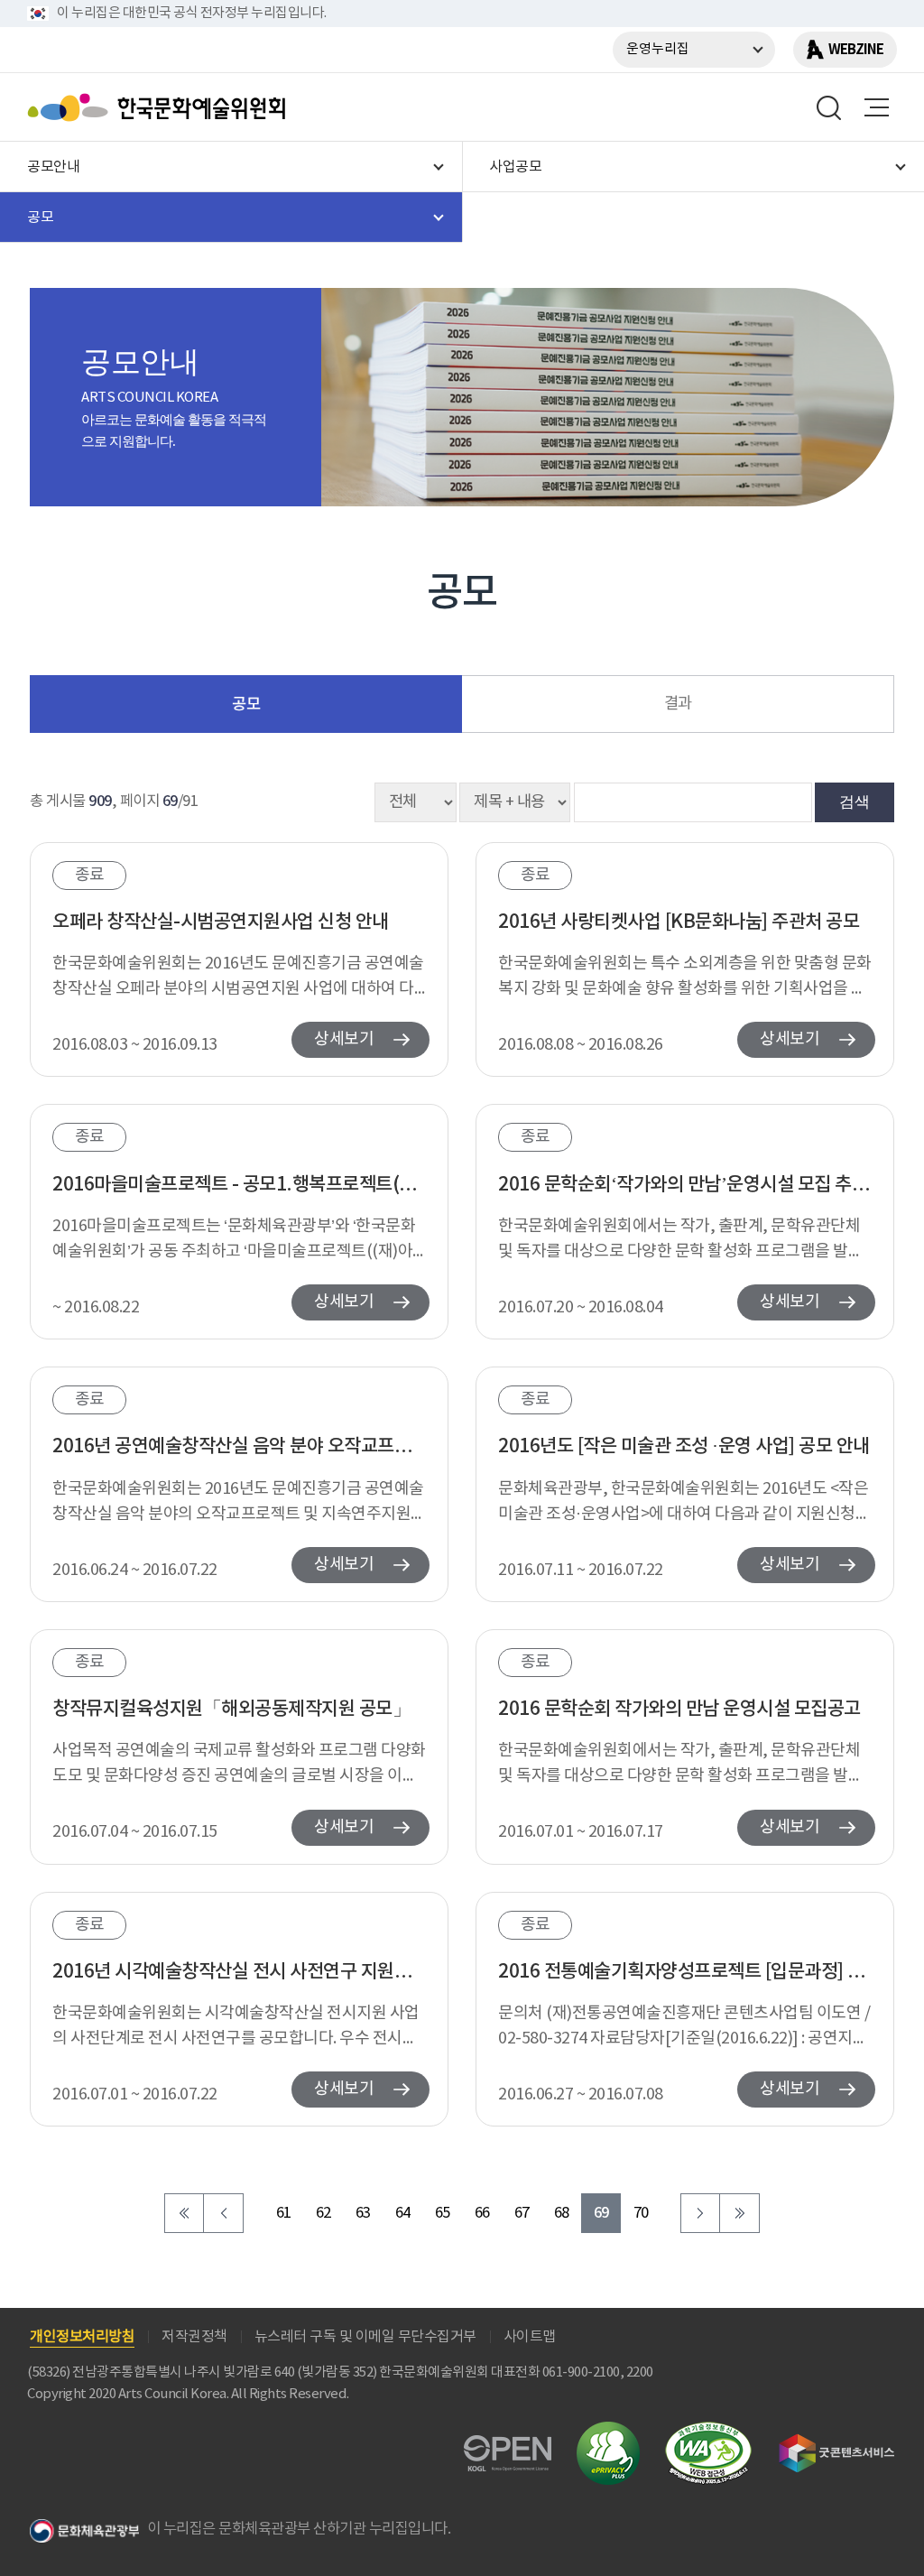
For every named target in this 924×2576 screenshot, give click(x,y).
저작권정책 (194, 2337)
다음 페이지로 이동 (700, 2213)
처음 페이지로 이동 (184, 2213)
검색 (855, 802)
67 (522, 2214)
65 (443, 2214)
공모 (246, 704)
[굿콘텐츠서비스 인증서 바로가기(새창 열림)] (837, 2442)
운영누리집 (658, 49)
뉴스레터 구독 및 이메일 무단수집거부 (365, 2337)
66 (482, 2214)
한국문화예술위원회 (161, 107)
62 (323, 2214)
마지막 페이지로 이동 (740, 2213)
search (829, 107)
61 (284, 2214)
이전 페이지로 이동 (224, 2213)
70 (641, 2214)
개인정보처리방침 (82, 2337)
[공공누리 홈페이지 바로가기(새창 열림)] (508, 2446)
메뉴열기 (876, 107)
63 (363, 2214)
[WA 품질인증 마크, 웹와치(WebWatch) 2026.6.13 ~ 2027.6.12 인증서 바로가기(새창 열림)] (708, 2430)
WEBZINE (856, 50)
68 (562, 2214)
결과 (678, 704)
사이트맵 (530, 2337)
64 (403, 2214)
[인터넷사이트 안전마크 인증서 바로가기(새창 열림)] (608, 2432)
